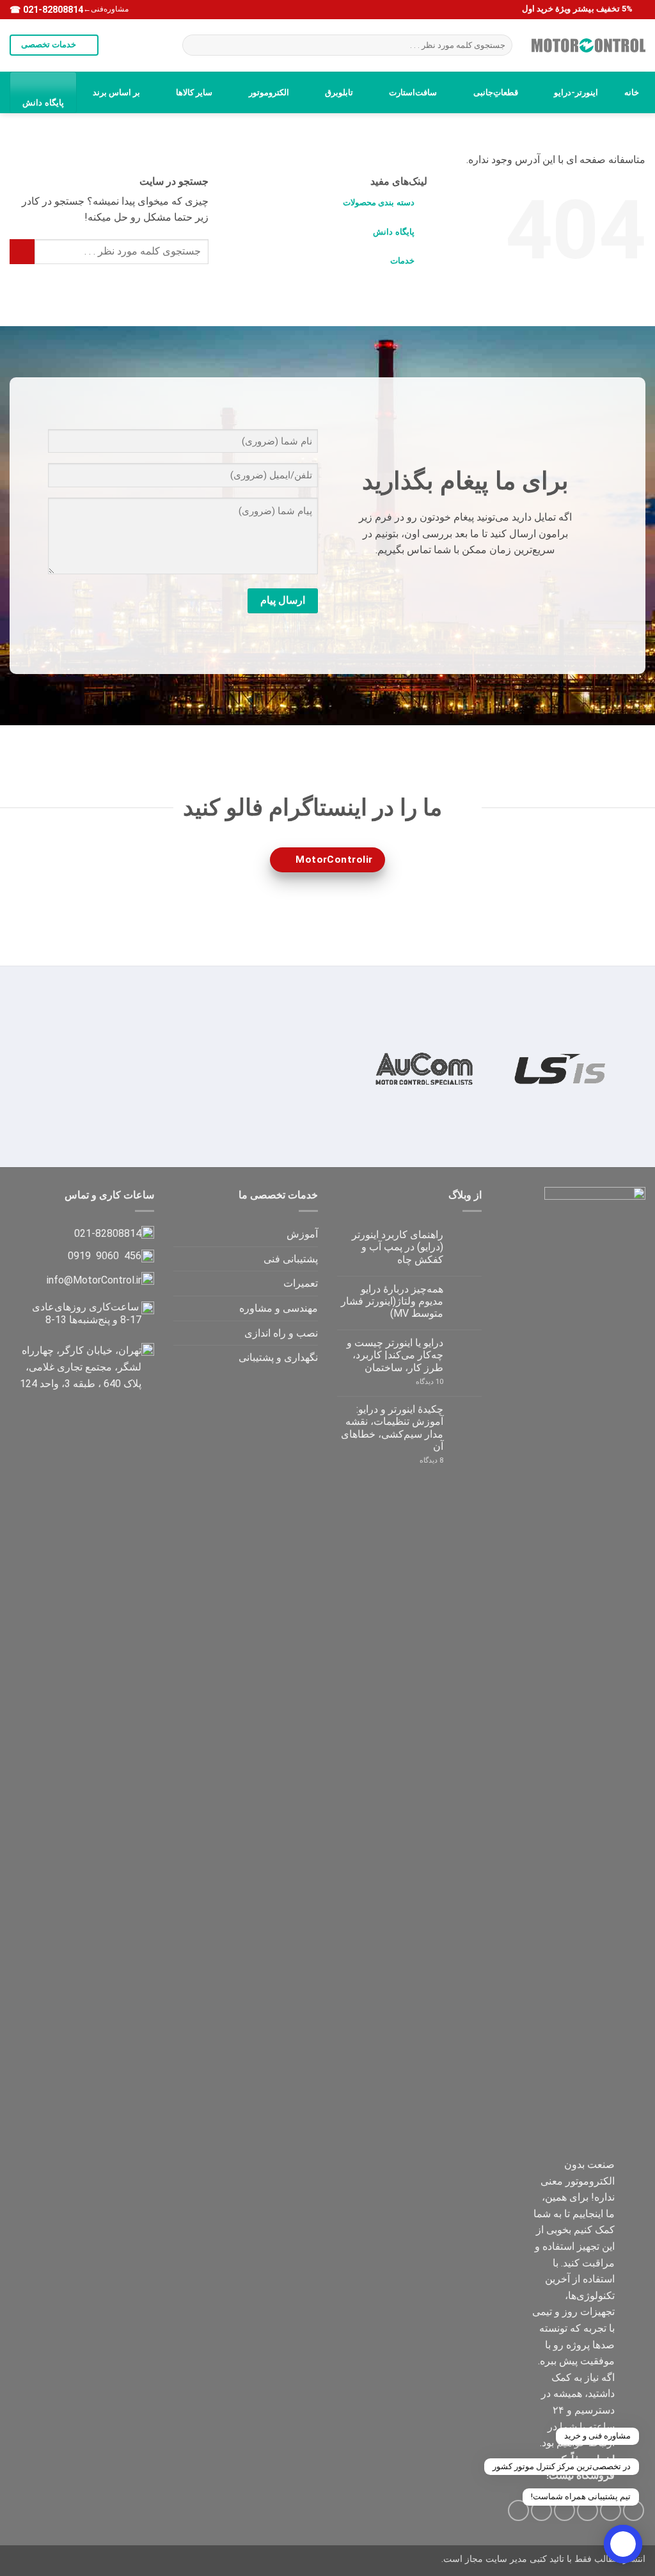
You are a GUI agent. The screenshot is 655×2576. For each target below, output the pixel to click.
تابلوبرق (339, 92)
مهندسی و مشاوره (279, 1308)
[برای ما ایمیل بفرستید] (486, 582)
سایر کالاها (194, 92)
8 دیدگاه (417, 1460)
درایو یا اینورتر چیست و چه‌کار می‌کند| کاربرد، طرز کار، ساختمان (395, 1355)
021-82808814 (52, 10)
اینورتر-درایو (576, 92)
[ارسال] (195, 45)
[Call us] (465, 582)
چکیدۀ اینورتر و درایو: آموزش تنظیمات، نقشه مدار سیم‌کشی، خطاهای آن (392, 1428)
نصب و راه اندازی (281, 1333)
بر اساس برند (116, 92)
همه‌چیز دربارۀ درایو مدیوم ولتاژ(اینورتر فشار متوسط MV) (392, 1301)
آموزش (302, 1234)
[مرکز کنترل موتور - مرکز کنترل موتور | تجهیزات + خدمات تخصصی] (588, 45)
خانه (632, 92)
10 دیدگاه (417, 1382)
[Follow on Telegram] (445, 582)
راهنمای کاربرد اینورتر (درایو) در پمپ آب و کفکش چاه (398, 1247)
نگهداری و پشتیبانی (278, 1357)
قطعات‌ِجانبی (496, 92)
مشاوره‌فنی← (106, 9)
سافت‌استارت (413, 92)
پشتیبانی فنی (291, 1259)
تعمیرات (301, 1283)
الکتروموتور (269, 92)
